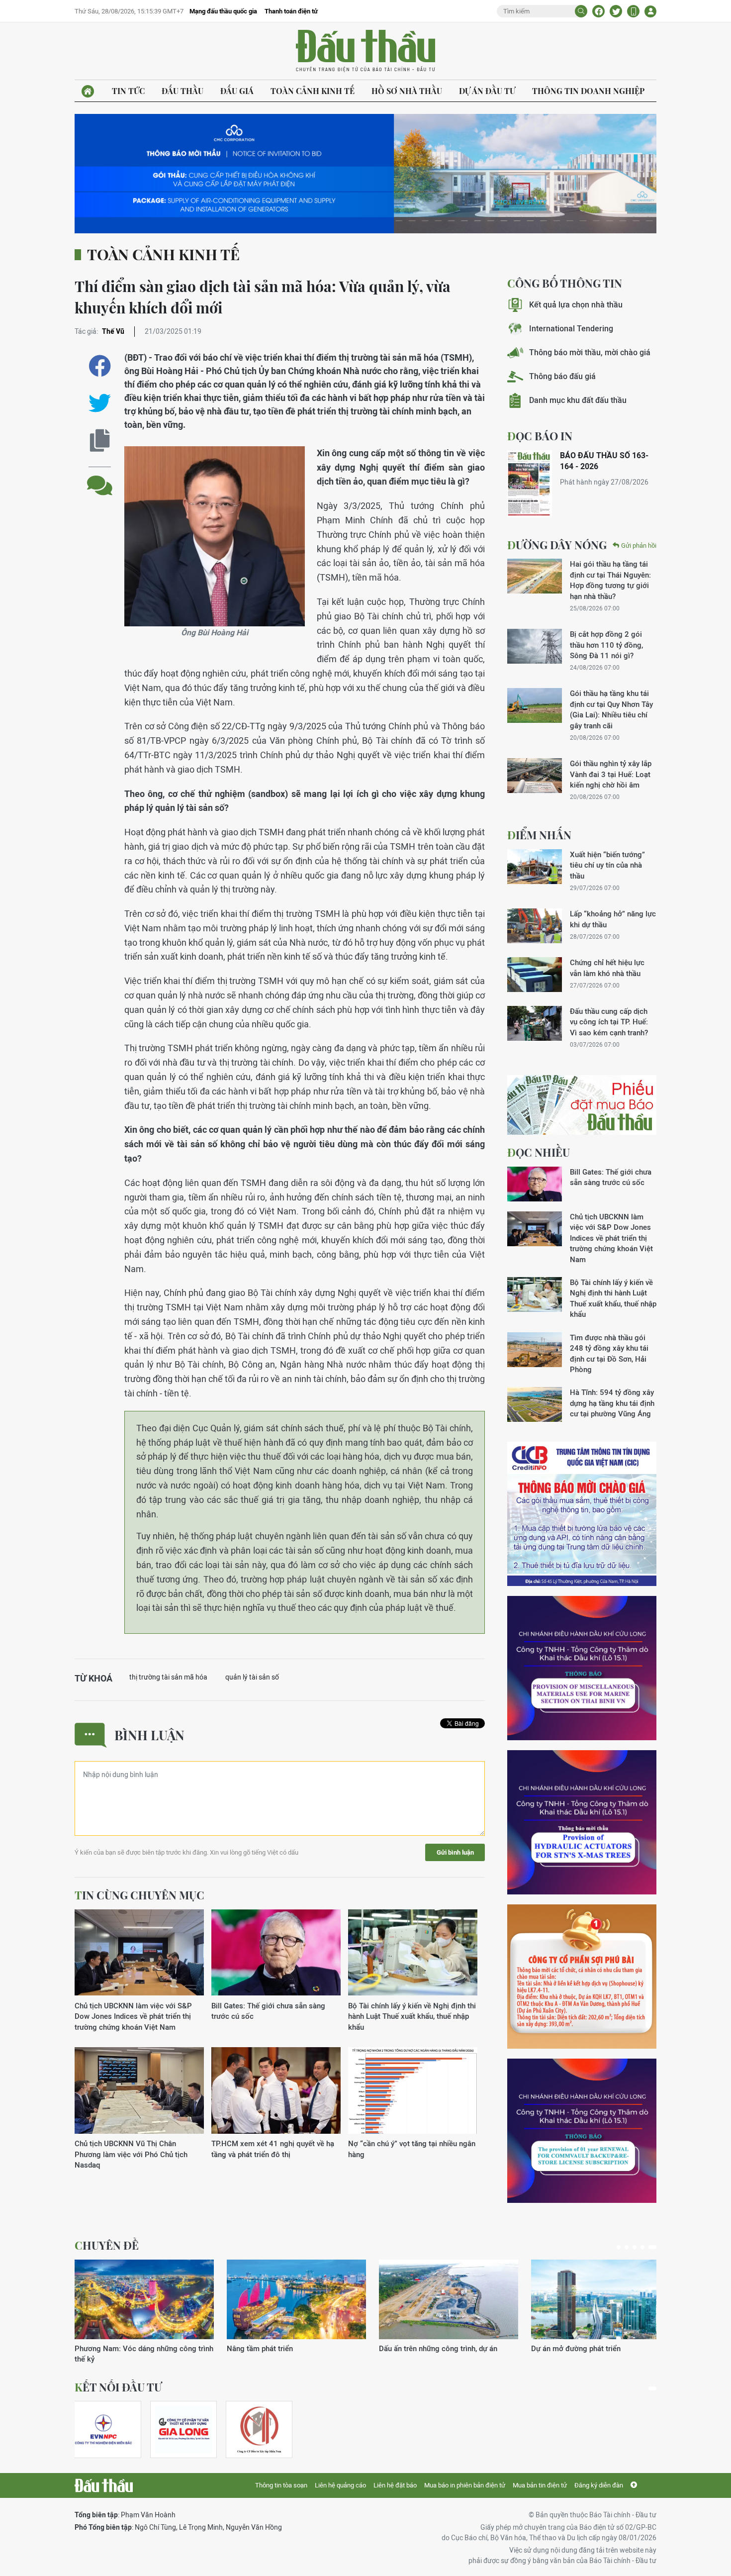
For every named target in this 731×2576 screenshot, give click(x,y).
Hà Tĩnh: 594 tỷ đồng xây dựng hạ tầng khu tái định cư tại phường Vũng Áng (612, 1403)
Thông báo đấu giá (562, 376)
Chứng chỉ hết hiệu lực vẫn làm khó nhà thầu (607, 968)
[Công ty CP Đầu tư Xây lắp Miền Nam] (259, 2429)
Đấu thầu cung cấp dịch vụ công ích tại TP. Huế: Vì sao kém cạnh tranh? (609, 1022)
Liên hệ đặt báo (395, 2485)
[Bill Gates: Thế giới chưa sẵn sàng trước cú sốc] (276, 1953)
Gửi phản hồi (639, 545)
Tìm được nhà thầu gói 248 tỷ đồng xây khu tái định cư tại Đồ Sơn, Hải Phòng (609, 1353)
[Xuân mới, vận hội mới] (449, 2299)
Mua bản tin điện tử (540, 2485)
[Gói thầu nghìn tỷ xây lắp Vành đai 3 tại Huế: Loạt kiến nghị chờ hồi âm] (535, 776)
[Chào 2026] (601, 2299)
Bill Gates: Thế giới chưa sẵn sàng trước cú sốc (268, 2011)
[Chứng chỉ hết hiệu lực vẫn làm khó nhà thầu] (535, 975)
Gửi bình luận (455, 1852)
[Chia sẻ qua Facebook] (100, 366)
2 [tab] (631, 2247)
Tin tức (128, 91)
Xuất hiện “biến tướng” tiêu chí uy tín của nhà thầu (607, 865)
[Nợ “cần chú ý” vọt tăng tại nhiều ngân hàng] (413, 2091)
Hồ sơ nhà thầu (407, 91)
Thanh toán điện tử (291, 11)
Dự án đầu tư (487, 91)
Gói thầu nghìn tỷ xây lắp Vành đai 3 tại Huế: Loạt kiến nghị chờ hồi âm (611, 774)
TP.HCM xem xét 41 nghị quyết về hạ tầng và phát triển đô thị (273, 2149)
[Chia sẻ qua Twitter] (100, 403)
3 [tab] (639, 2247)
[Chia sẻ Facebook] (598, 11)
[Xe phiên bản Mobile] (633, 11)
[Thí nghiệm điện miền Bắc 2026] (103, 2429)
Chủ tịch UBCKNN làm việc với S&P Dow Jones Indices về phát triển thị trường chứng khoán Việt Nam (133, 2016)
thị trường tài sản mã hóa (168, 1677)
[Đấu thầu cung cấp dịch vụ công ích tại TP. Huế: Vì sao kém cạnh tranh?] (535, 1023)
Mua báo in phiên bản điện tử (465, 2485)
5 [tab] (654, 2247)
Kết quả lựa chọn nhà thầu (576, 305)
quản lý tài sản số (252, 1677)
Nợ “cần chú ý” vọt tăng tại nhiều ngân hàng (412, 2149)
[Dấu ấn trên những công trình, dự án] (144, 2299)
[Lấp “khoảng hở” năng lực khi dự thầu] (535, 926)
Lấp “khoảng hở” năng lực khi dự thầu (613, 919)
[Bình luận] (100, 478)
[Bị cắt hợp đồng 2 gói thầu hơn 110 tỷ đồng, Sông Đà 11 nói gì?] (535, 646)
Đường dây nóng (557, 545)
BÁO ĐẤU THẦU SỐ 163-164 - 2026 (604, 461)
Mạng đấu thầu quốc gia (223, 11)
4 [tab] (646, 2247)
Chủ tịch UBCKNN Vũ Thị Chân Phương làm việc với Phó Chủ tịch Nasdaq (131, 2154)
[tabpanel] (144, 2307)
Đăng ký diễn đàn (599, 2485)
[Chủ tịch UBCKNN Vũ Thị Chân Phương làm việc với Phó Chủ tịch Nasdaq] (139, 2091)
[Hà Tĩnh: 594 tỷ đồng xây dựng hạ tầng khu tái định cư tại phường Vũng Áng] (535, 1404)
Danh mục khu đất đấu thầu (578, 400)
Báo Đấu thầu (365, 51)
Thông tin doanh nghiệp (588, 91)
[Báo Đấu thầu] (104, 2485)
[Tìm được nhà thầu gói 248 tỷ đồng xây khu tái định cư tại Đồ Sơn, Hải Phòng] (535, 1350)
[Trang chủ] (88, 91)
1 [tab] (621, 2247)
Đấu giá (237, 91)
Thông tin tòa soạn (281, 2485)
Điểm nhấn (539, 835)
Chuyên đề (107, 2245)
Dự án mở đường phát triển (272, 2348)
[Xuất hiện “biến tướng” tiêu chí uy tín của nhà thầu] (535, 867)
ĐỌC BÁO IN (540, 436)
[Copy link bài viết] (100, 441)
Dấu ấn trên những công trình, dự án (134, 2348)
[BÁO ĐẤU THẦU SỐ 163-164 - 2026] (530, 484)
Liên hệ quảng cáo (340, 2485)
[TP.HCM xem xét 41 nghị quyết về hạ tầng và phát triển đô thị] (276, 2091)
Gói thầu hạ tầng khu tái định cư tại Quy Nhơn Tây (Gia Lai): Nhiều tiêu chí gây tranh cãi (611, 709)
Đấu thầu (183, 91)
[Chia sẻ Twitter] (616, 11)
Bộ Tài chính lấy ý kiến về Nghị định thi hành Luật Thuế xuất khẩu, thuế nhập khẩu (412, 2016)
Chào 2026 (550, 2348)
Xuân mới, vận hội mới (416, 2348)
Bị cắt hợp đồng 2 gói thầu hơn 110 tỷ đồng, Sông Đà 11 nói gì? (606, 645)
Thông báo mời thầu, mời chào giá (590, 352)
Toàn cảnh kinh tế (313, 91)
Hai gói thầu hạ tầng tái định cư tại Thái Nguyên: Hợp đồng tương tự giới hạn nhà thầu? (610, 580)
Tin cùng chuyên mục (139, 1895)
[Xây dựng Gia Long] (183, 2429)
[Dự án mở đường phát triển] (296, 2299)
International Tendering (571, 329)
